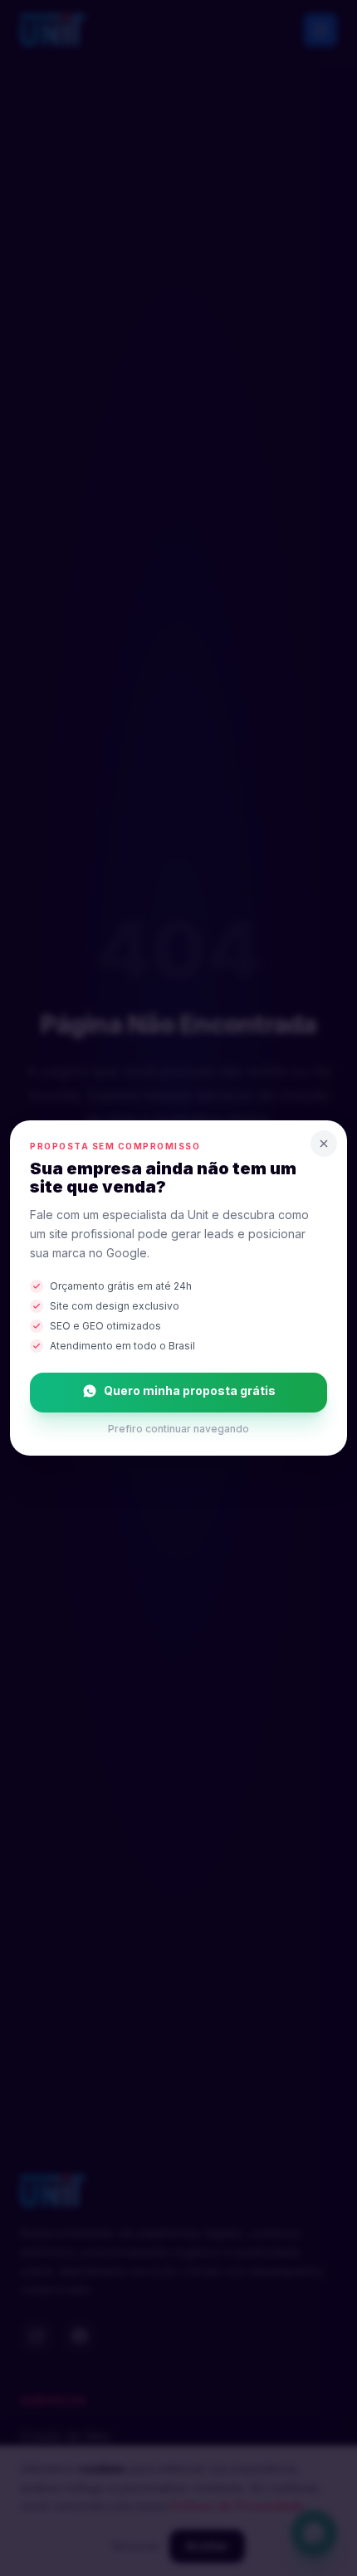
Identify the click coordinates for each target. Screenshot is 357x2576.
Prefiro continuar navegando (178, 1429)
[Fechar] (324, 1144)
